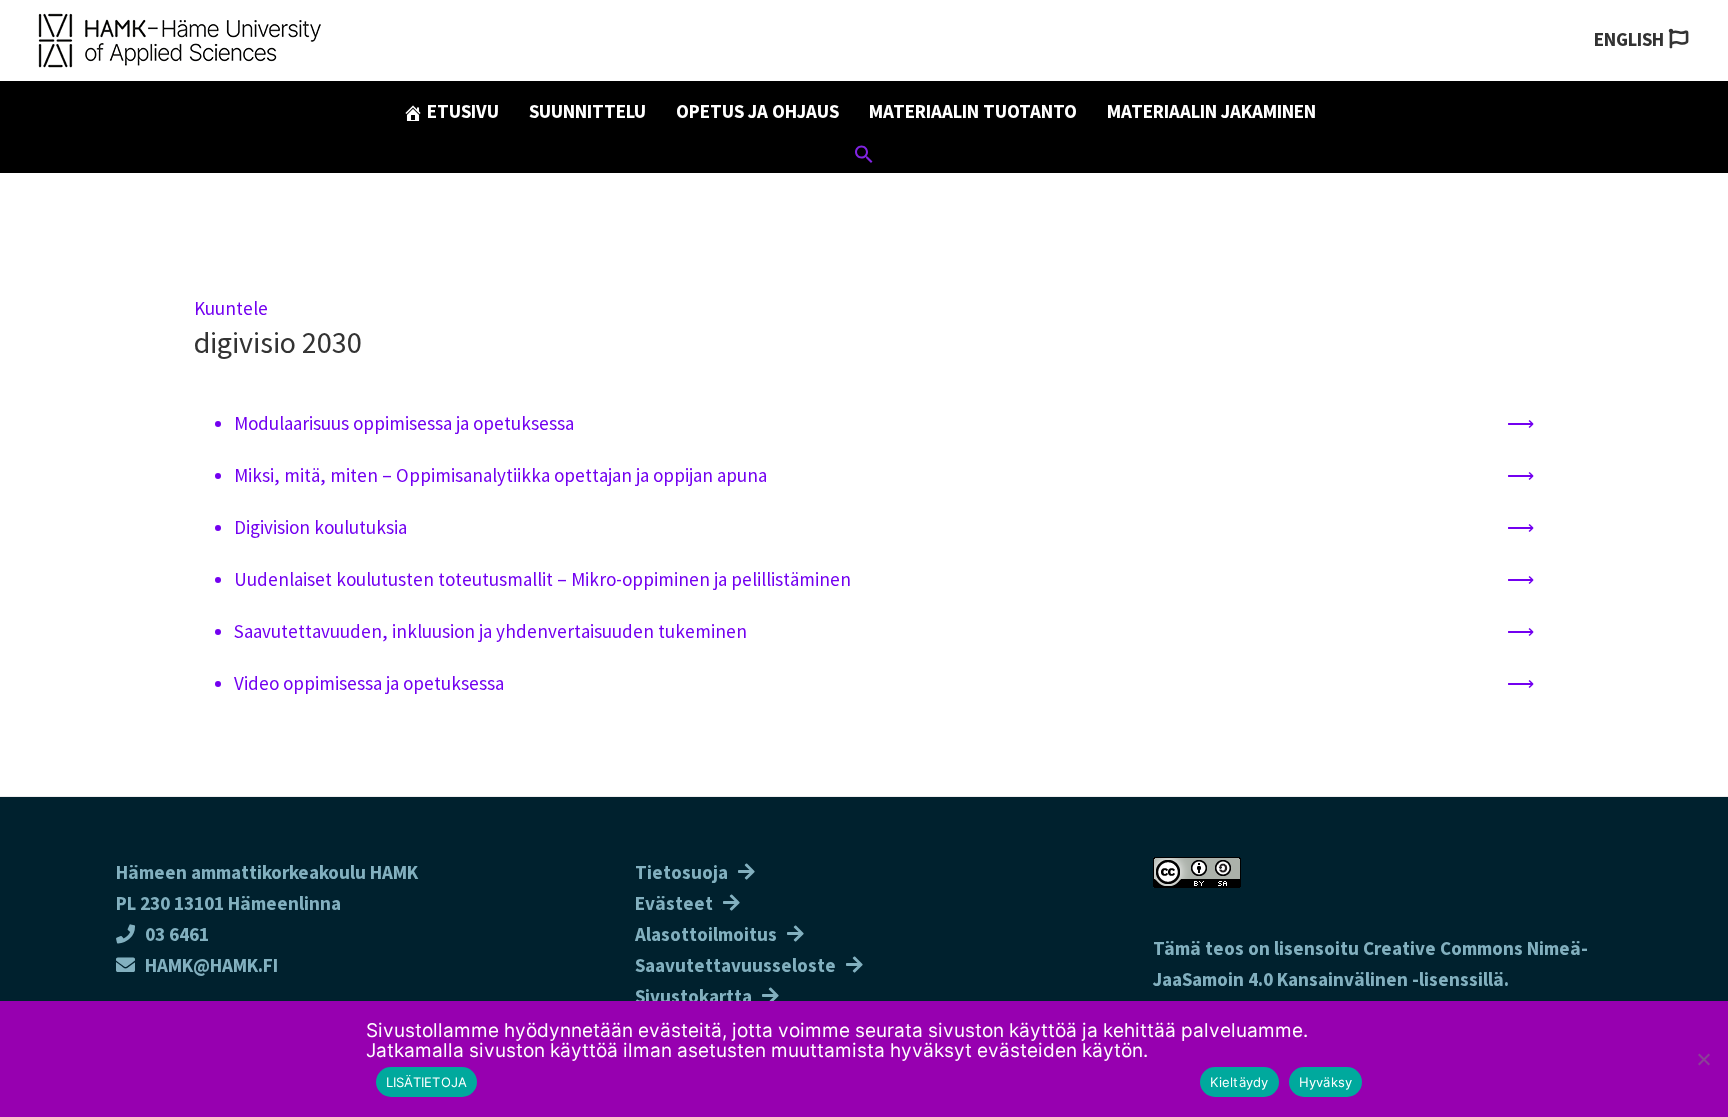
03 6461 (177, 934)
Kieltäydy (1239, 1082)
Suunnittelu (587, 111)
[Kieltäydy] (1703, 1059)
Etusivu (461, 111)
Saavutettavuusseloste (735, 965)
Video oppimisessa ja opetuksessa (371, 683)
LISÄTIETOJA (427, 1082)
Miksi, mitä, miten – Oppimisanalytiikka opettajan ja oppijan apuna (500, 475)
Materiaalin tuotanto (973, 111)
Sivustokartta (693, 996)
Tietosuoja (681, 872)
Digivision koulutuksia (320, 527)
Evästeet (674, 903)
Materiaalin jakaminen (1211, 111)
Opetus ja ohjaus (757, 111)
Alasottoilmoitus (706, 934)
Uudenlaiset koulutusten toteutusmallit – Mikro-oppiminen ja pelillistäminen (544, 579)
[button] (864, 157)
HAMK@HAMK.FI (211, 965)
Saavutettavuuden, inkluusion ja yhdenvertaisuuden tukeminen (492, 631)
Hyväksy (1326, 1082)
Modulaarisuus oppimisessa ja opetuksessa (404, 423)
